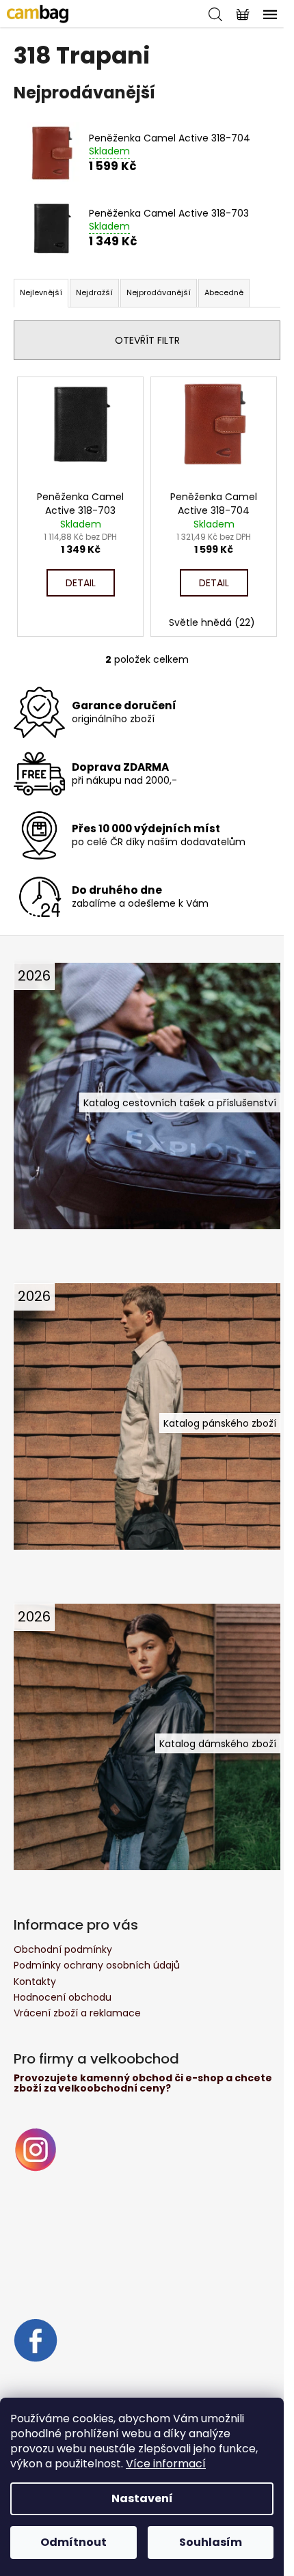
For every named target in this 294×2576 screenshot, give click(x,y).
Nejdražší (94, 292)
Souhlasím (211, 2542)
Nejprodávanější (159, 292)
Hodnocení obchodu (63, 1997)
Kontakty (35, 1982)
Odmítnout (73, 2542)
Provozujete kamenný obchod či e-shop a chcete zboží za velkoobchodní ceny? (143, 2084)
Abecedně (224, 292)
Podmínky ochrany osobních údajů (97, 1965)
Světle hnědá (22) (212, 622)
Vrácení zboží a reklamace (77, 2013)
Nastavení (142, 2498)
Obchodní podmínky (63, 1949)
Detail (81, 583)
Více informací (166, 2464)
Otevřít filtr (147, 340)
